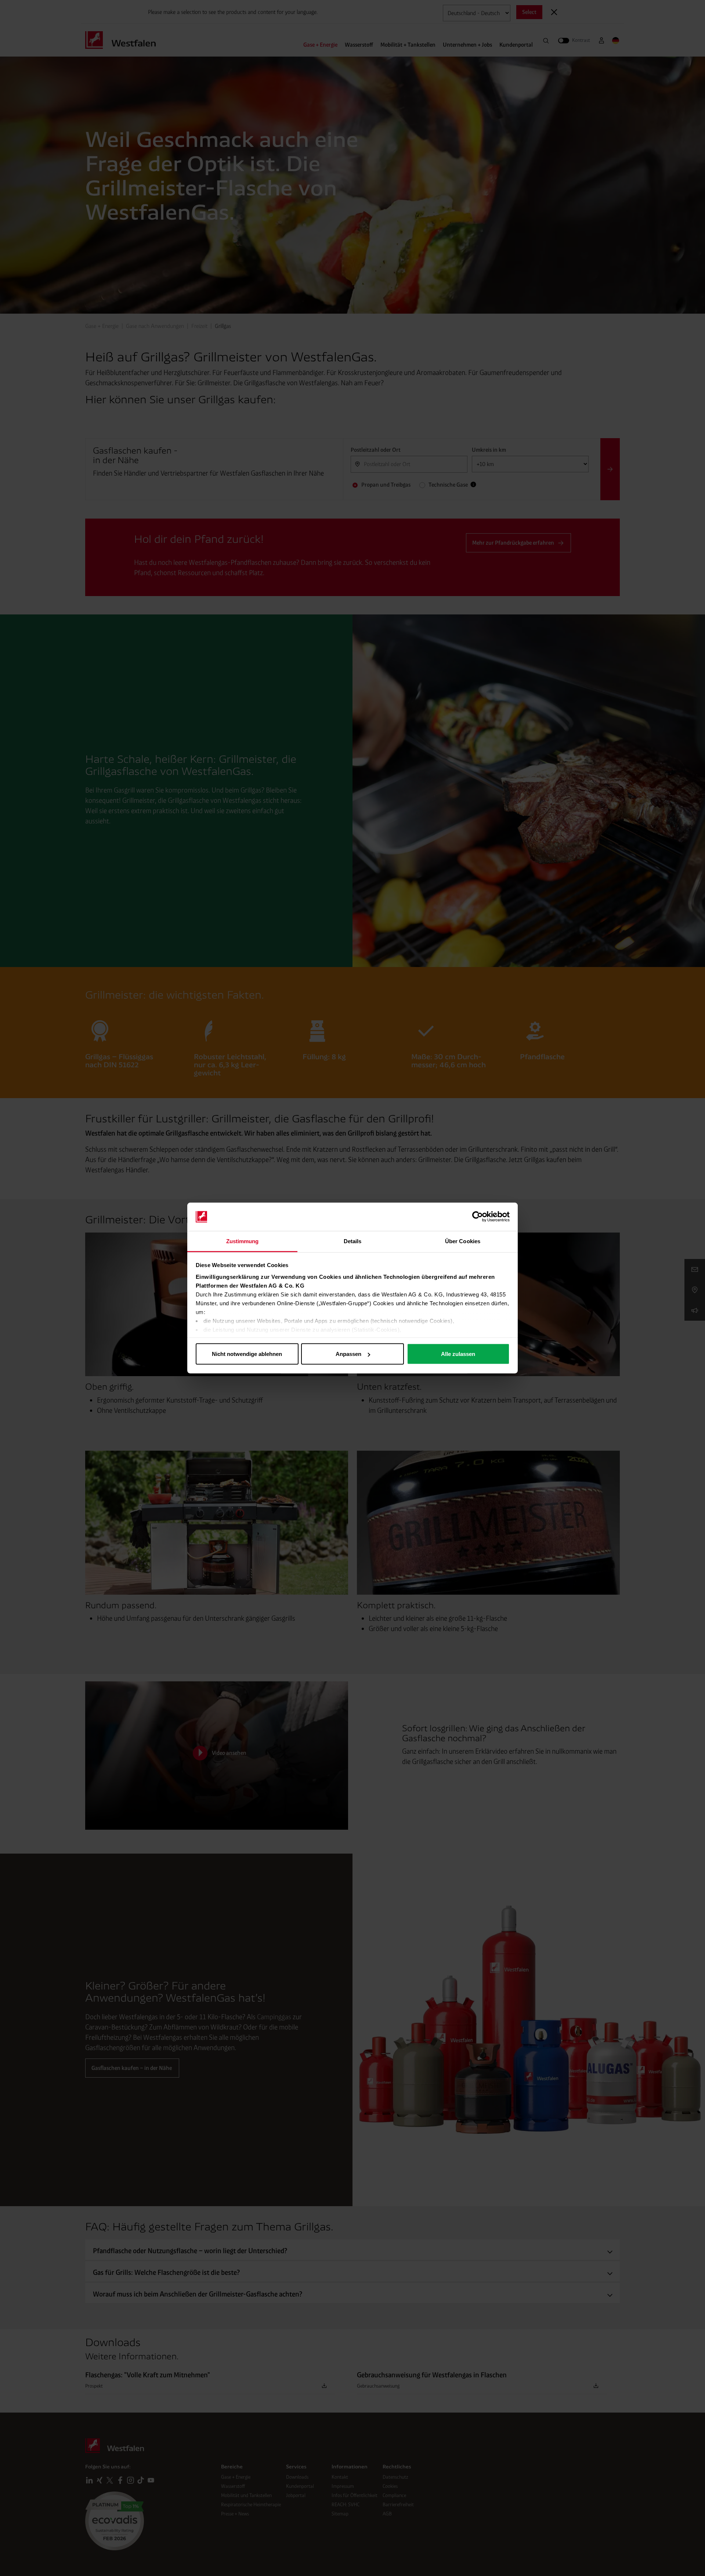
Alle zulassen (458, 1354)
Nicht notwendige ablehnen (247, 1354)
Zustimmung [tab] (243, 1241)
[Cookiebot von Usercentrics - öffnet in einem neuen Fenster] (478, 1217)
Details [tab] (353, 1241)
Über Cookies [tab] (463, 1241)
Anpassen (348, 1354)
